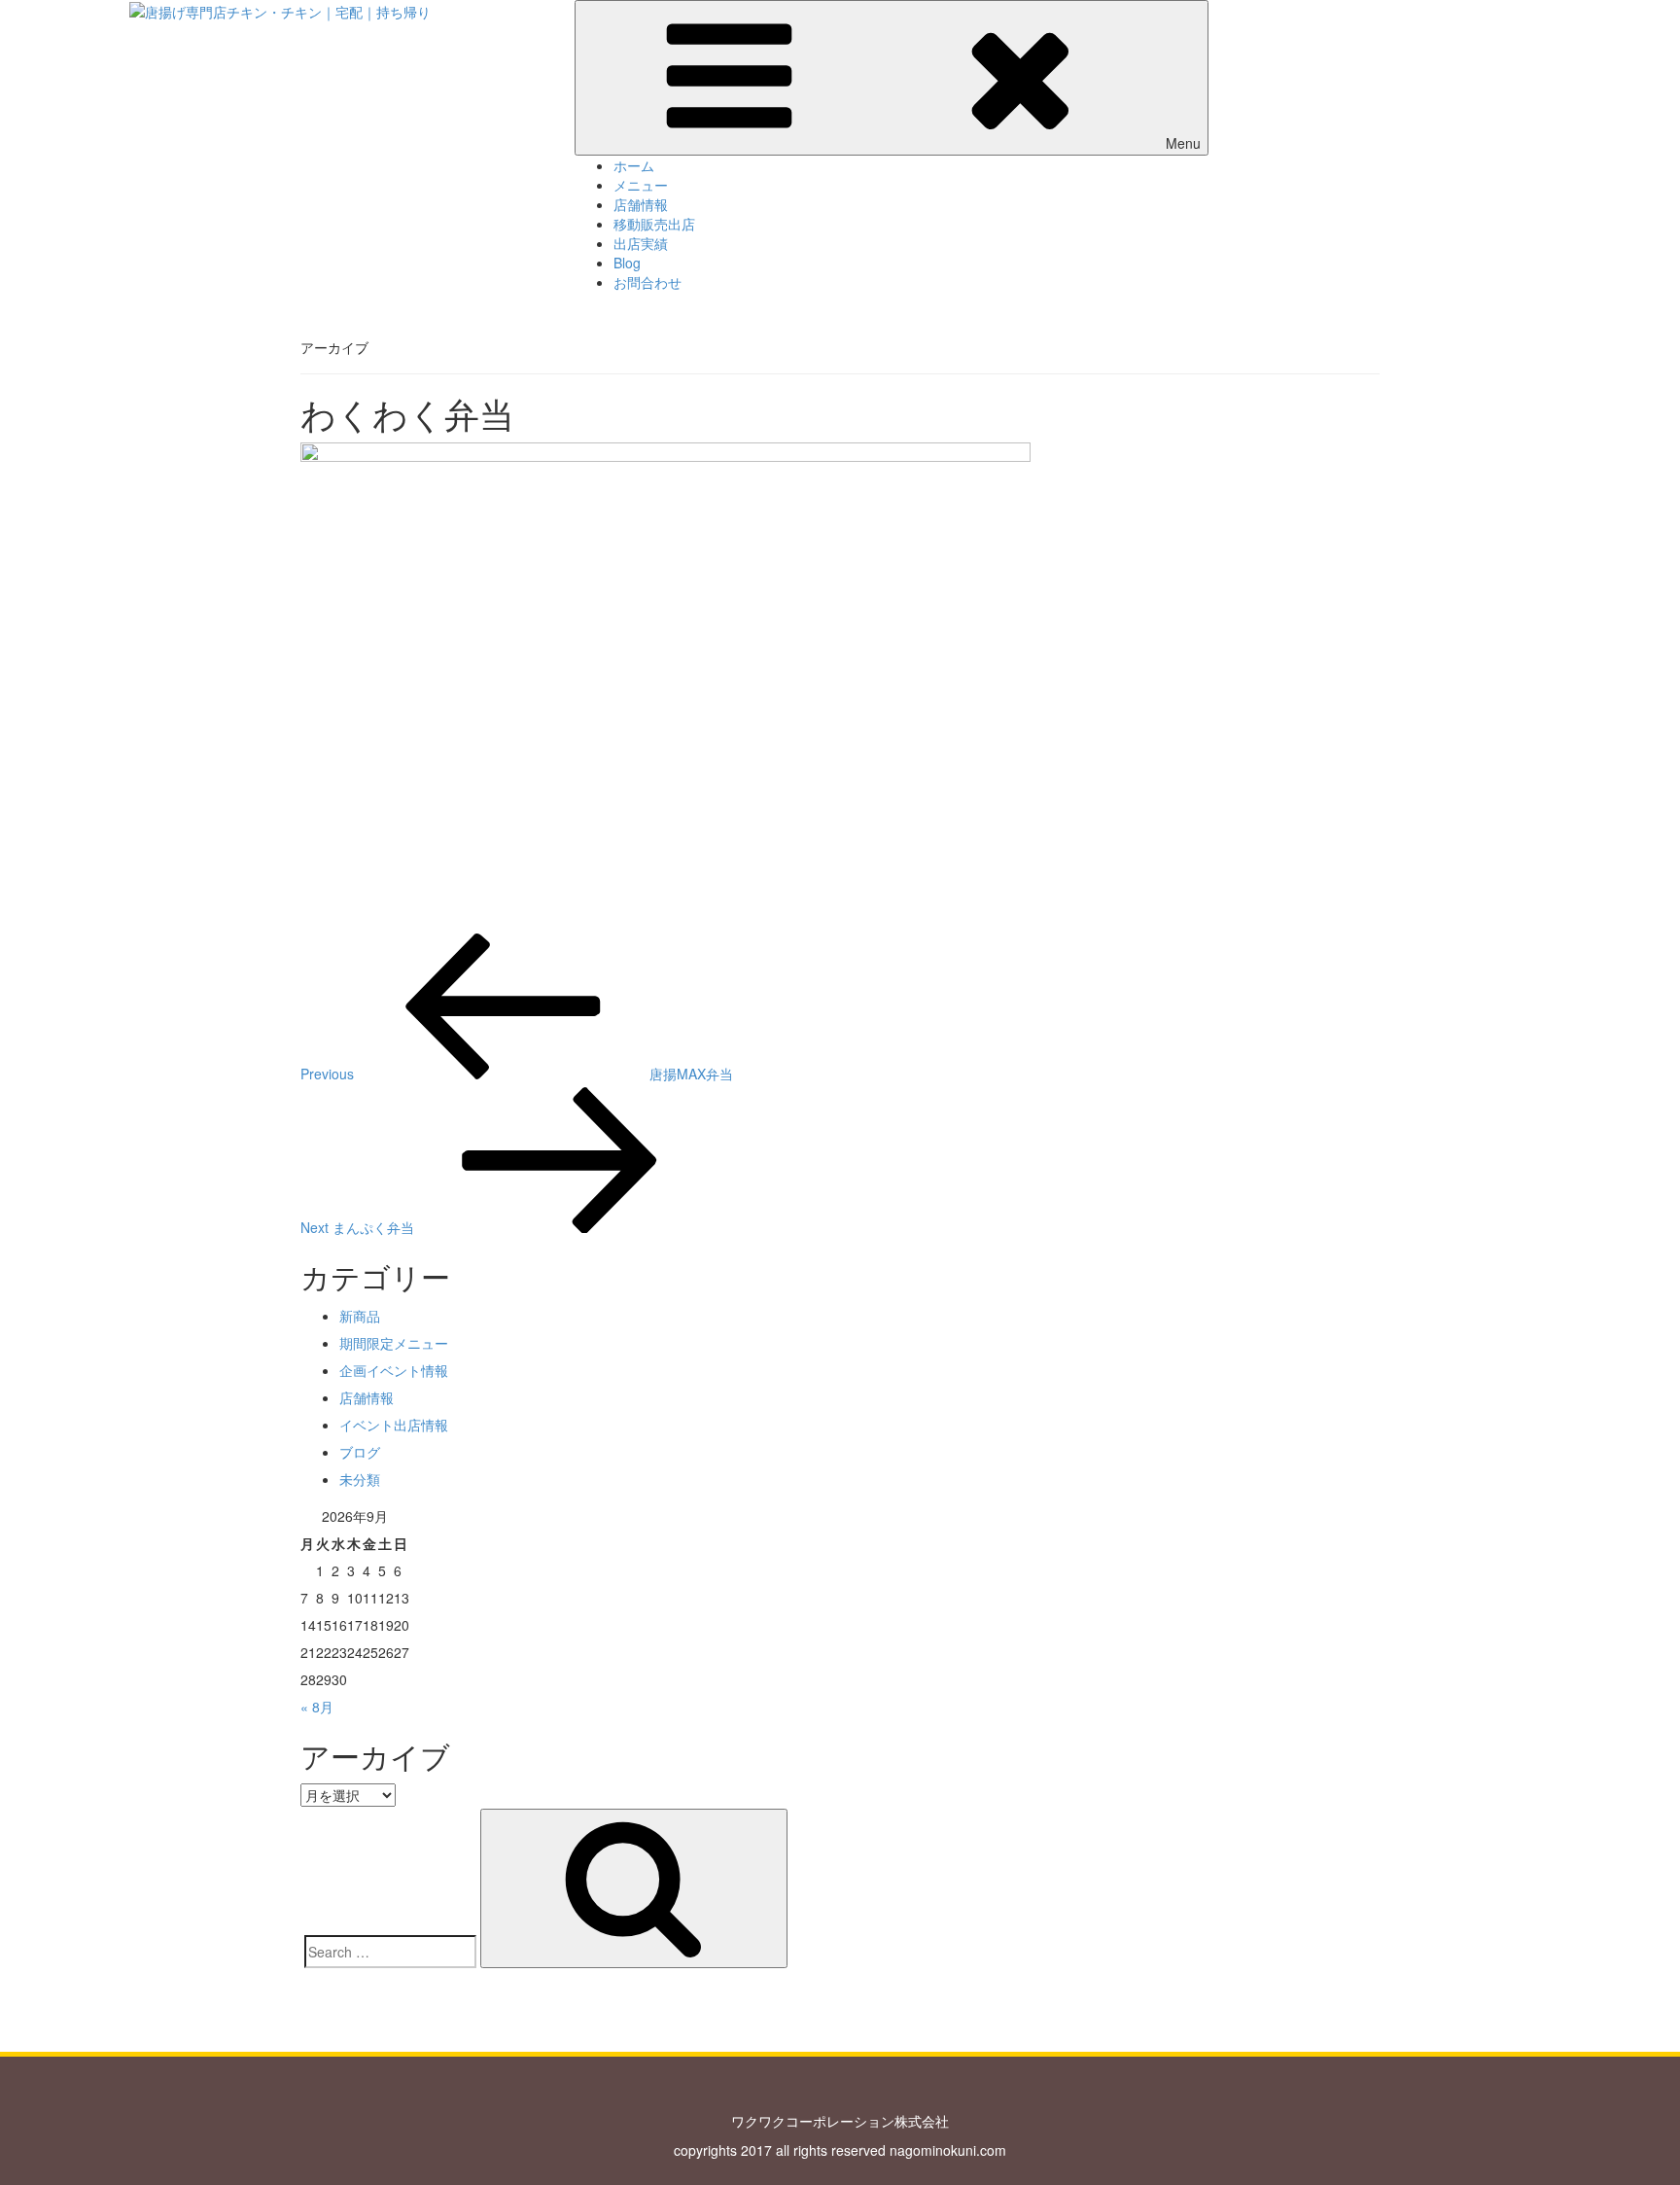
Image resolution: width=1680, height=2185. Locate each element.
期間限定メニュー (394, 1343)
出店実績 (641, 243)
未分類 (360, 1479)
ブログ (360, 1452)
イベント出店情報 (394, 1425)
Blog (627, 263)
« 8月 (317, 1707)
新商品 (360, 1316)
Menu (1183, 143)
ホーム (634, 165)
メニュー (641, 185)
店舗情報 (641, 204)
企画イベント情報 (394, 1370)
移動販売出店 (654, 224)
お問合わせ (647, 282)
